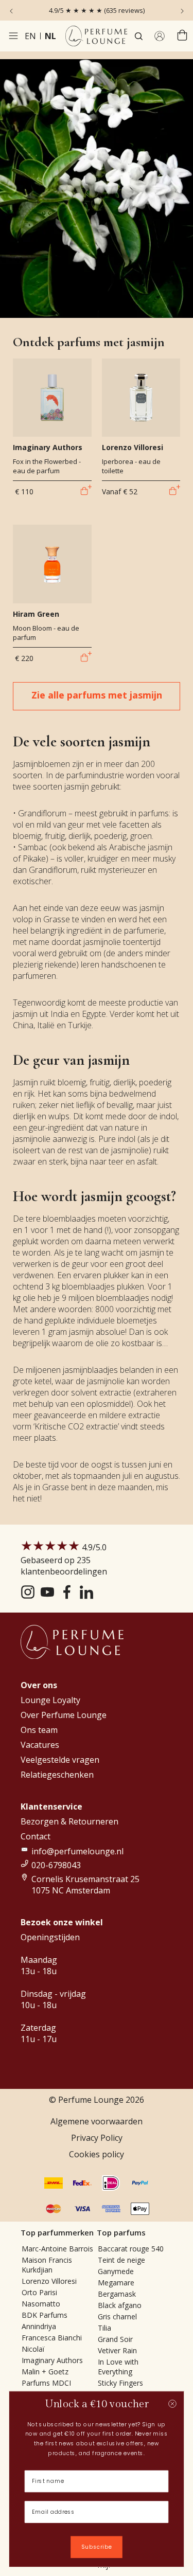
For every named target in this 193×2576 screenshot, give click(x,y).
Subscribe (97, 2547)
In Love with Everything (118, 2367)
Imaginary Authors (52, 2360)
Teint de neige (121, 2260)
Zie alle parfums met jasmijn (97, 695)
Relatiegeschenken (57, 1775)
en (30, 36)
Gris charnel (117, 2316)
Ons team (39, 1730)
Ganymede (116, 2271)
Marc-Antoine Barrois (57, 2249)
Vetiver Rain (117, 2350)
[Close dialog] (172, 2403)
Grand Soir (115, 2339)
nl (50, 36)
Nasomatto (41, 2304)
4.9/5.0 (64, 1559)
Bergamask (117, 2294)
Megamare (116, 2283)
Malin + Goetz (45, 2372)
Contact (36, 1836)
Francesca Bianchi (52, 2338)
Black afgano (120, 2305)
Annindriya (39, 2326)
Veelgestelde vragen (60, 1760)
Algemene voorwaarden (97, 2121)
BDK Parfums (45, 2315)
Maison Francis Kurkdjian (47, 2265)
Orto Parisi (39, 2292)
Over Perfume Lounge (64, 1715)
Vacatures (40, 1745)
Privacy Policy (97, 2138)
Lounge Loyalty (50, 1700)
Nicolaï (33, 2349)
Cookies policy (97, 2154)
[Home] (96, 36)
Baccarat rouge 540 (131, 2249)
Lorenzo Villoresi (49, 2281)
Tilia (104, 2328)
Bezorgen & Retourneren (69, 1821)
